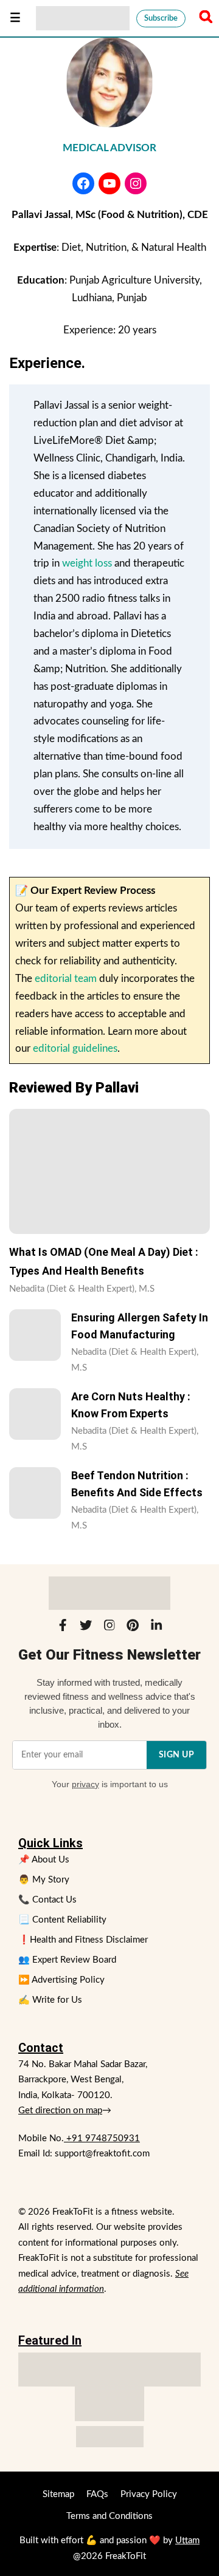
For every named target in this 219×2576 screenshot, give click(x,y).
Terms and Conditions (109, 2516)
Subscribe (161, 19)
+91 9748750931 (102, 2138)
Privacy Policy (149, 2494)
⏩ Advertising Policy (61, 1980)
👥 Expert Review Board (67, 1960)
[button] (204, 18)
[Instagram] (109, 1628)
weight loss (87, 563)
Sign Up (177, 1755)
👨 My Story (44, 1880)
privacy (85, 1784)
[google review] (109, 2404)
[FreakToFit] (83, 18)
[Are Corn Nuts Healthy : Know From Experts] (35, 1414)
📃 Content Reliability (62, 1920)
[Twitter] (86, 1628)
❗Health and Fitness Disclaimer (83, 1940)
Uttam (187, 2540)
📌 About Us (44, 1860)
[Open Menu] (15, 18)
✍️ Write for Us (50, 2000)
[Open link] (83, 183)
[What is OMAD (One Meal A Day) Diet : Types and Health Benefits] (109, 1171)
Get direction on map (60, 2111)
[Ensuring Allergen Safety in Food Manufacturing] (35, 1335)
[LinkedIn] (156, 1628)
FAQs (97, 2494)
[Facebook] (63, 1628)
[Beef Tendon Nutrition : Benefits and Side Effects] (35, 1493)
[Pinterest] (133, 1628)
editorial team (66, 979)
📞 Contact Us (47, 1900)
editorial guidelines (75, 1048)
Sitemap (58, 2494)
